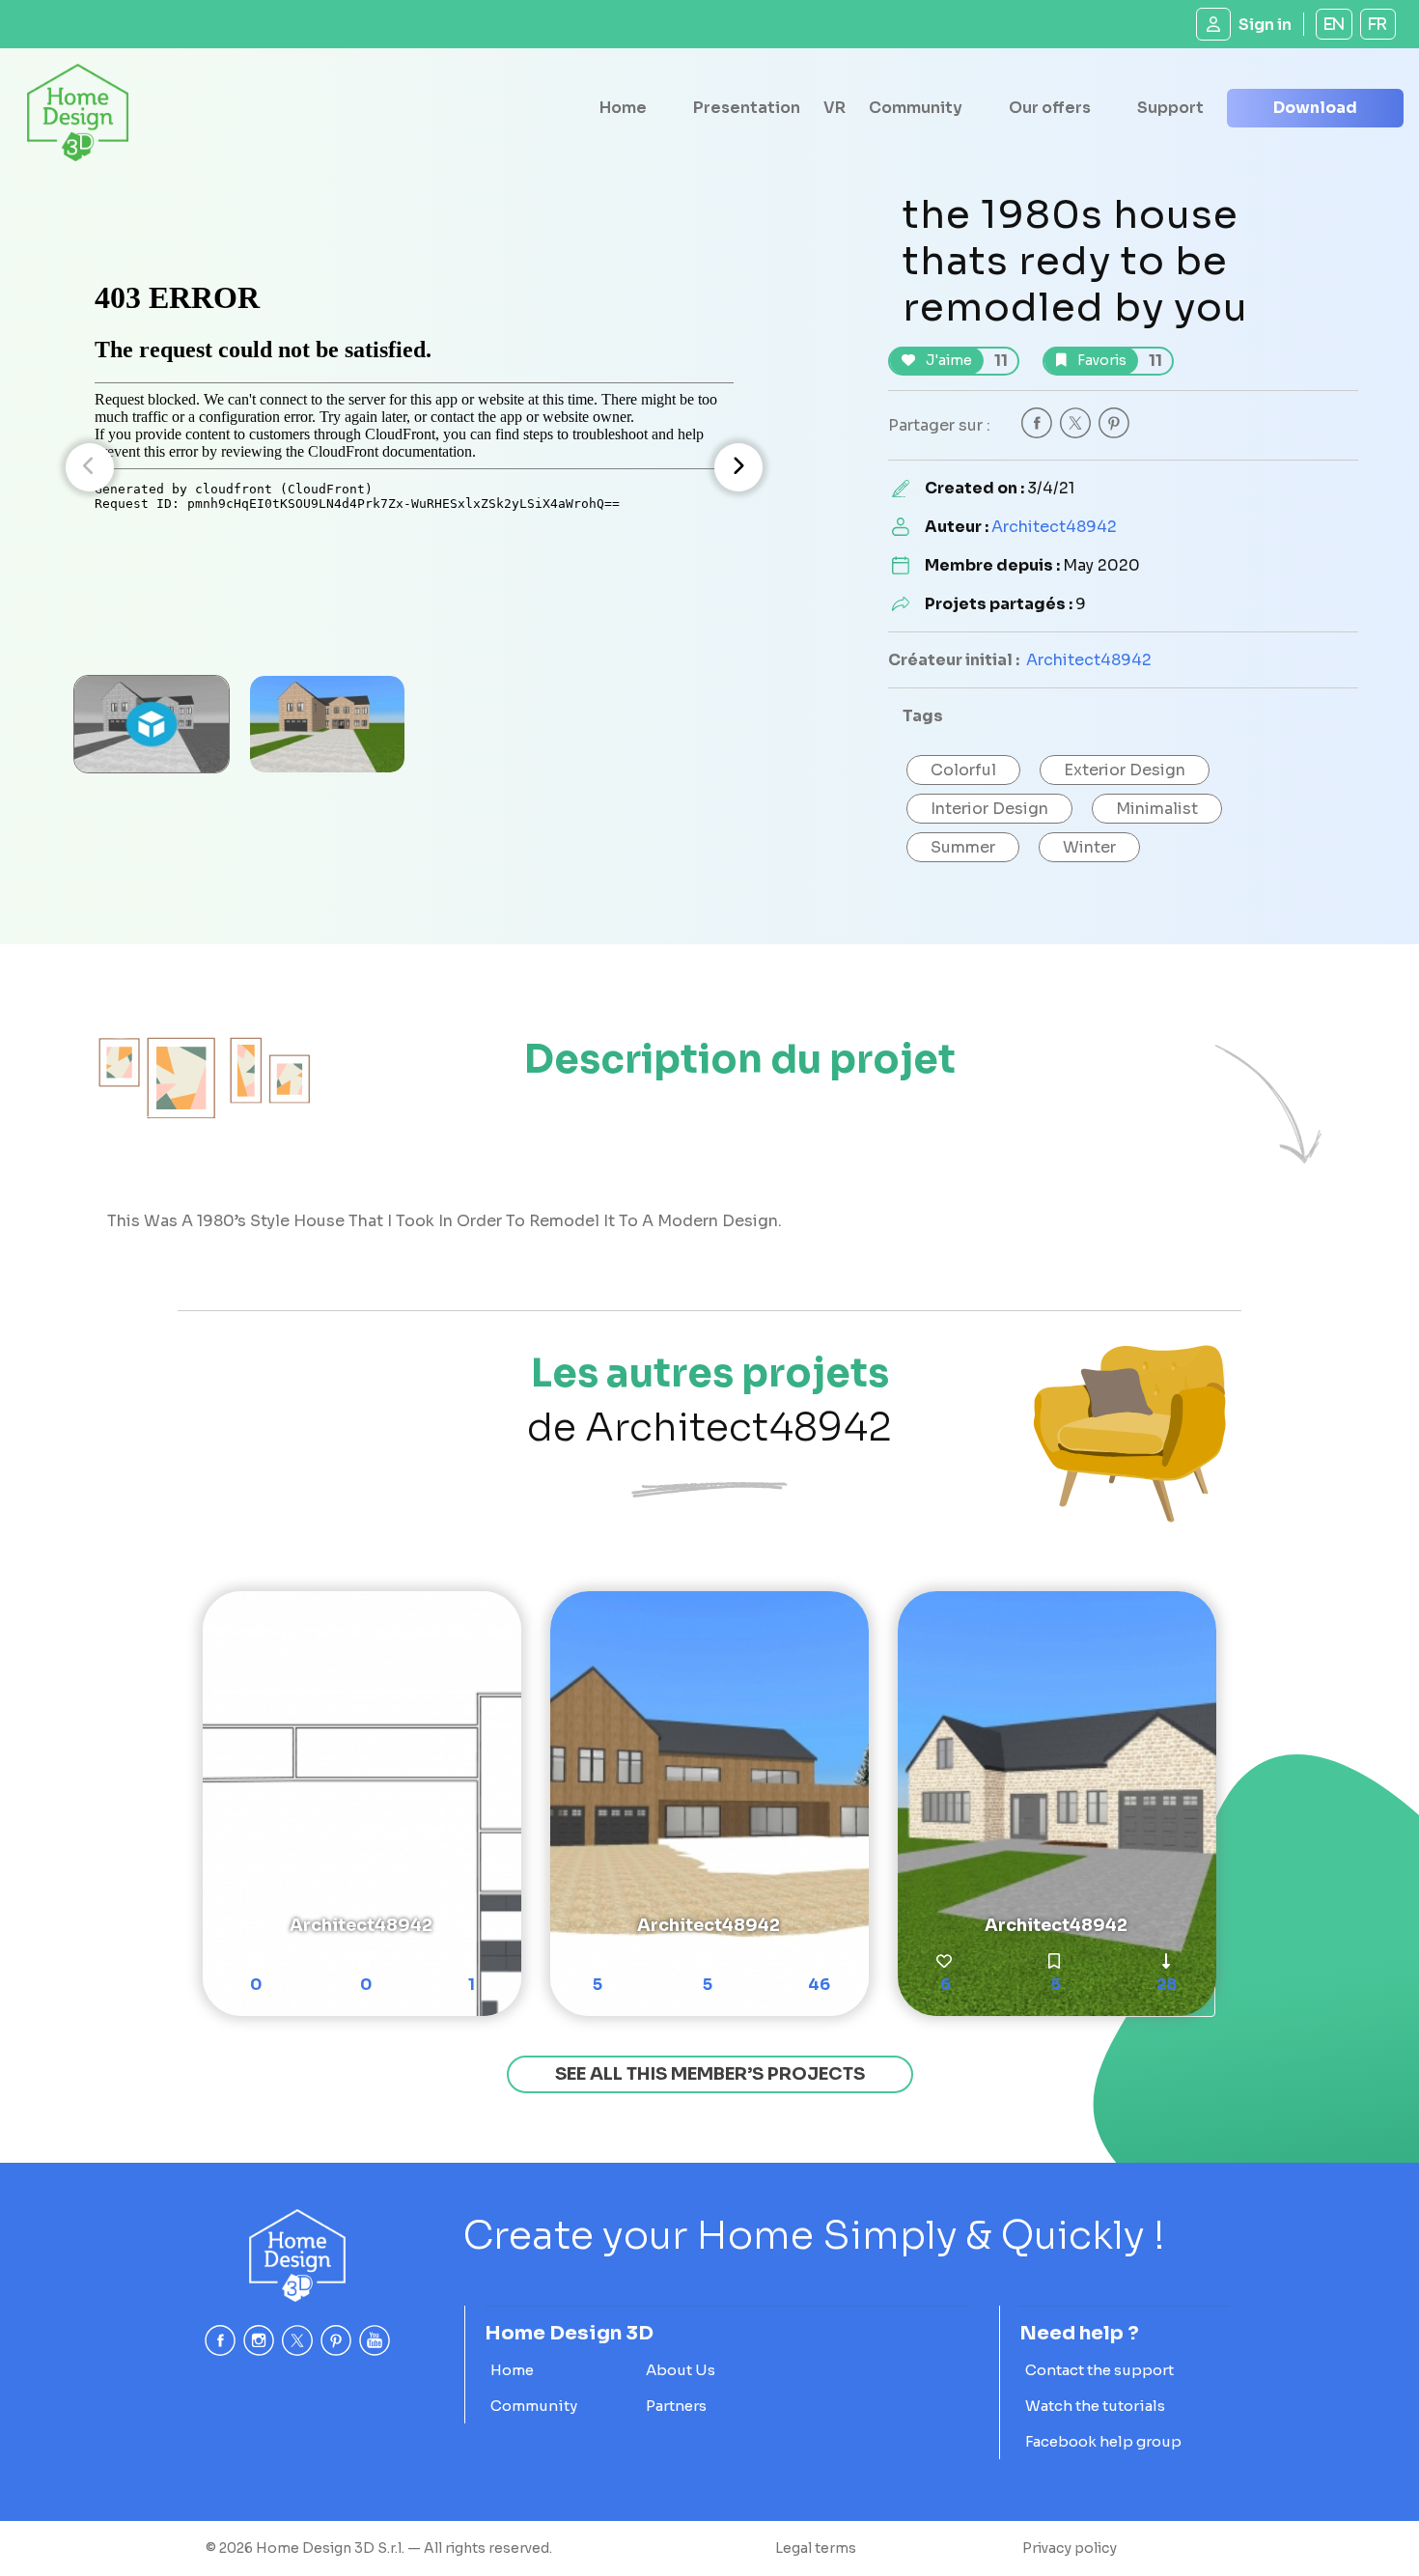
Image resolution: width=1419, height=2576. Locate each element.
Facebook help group (1103, 2441)
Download (1315, 108)
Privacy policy (1070, 2548)
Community (916, 108)
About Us (681, 2370)
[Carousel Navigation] (414, 467)
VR (835, 108)
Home (623, 108)
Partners (676, 2406)
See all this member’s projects (710, 2074)
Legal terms (816, 2548)
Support (1170, 108)
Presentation (747, 108)
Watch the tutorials (1095, 2406)
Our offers (1050, 108)
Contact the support (1099, 2370)
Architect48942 (1054, 527)
